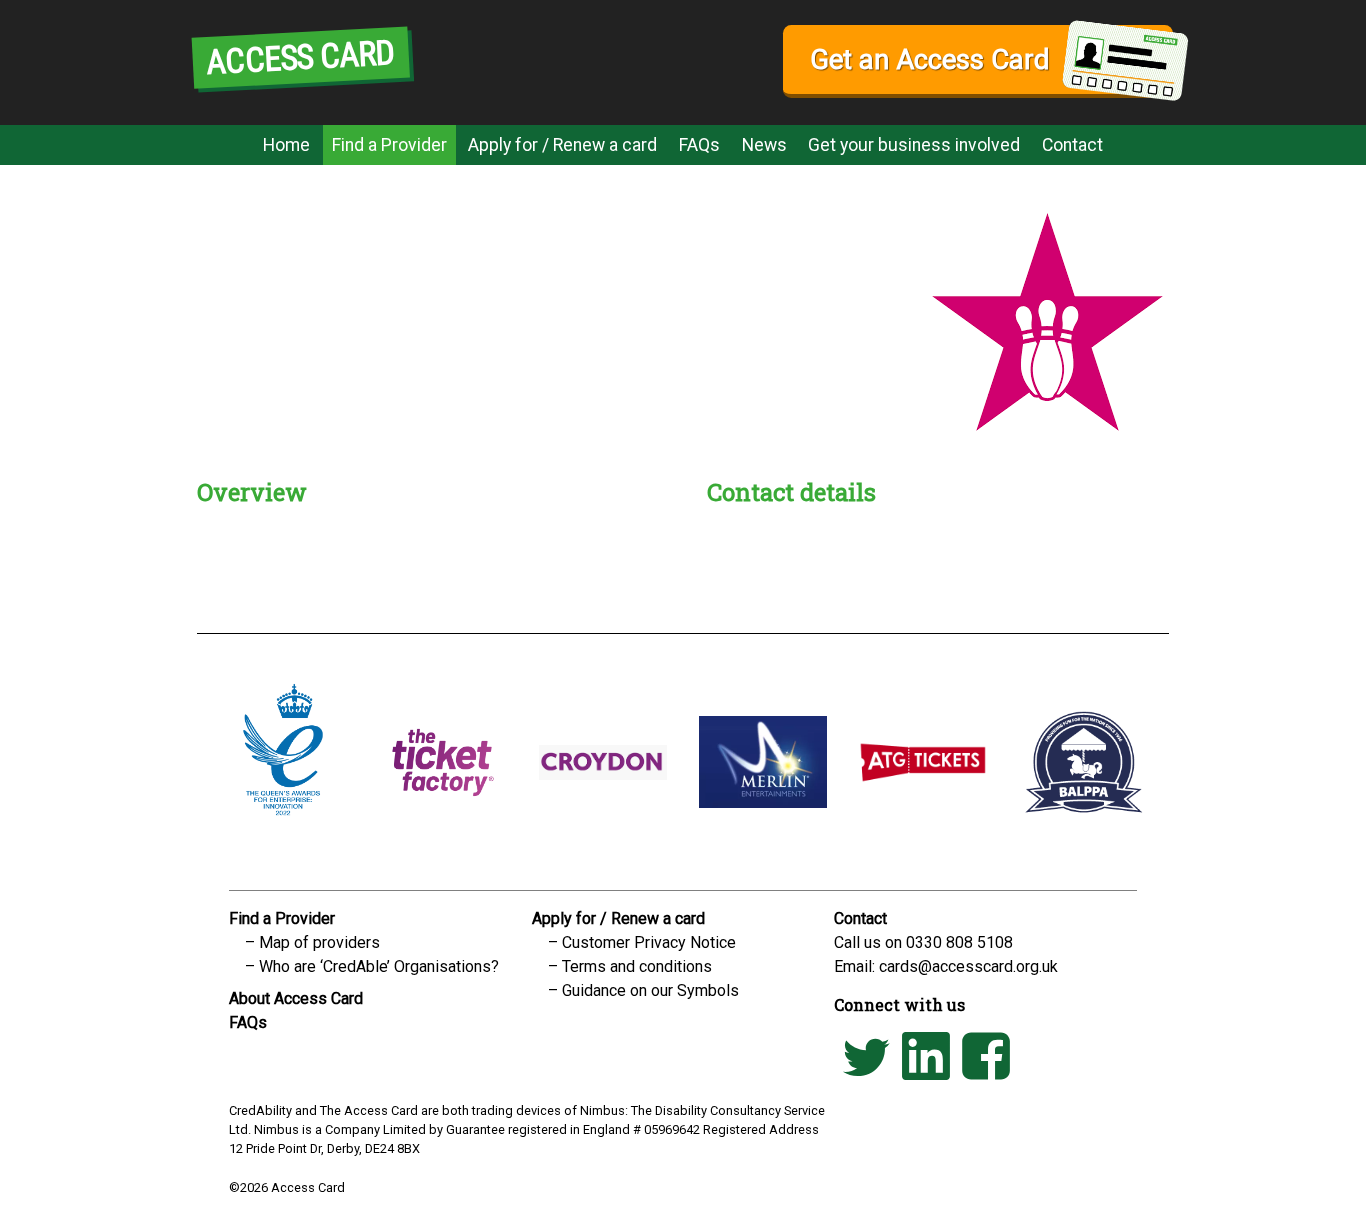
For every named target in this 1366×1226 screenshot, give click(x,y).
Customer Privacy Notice (649, 942)
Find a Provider (389, 145)
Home (286, 145)
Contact (1072, 145)
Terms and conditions (637, 966)
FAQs (699, 145)
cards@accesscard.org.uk (968, 966)
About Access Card (296, 998)
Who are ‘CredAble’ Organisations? (379, 966)
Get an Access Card (929, 59)
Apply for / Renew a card (562, 145)
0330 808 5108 (959, 942)
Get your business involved (914, 145)
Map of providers (319, 942)
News (764, 145)
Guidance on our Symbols (650, 990)
